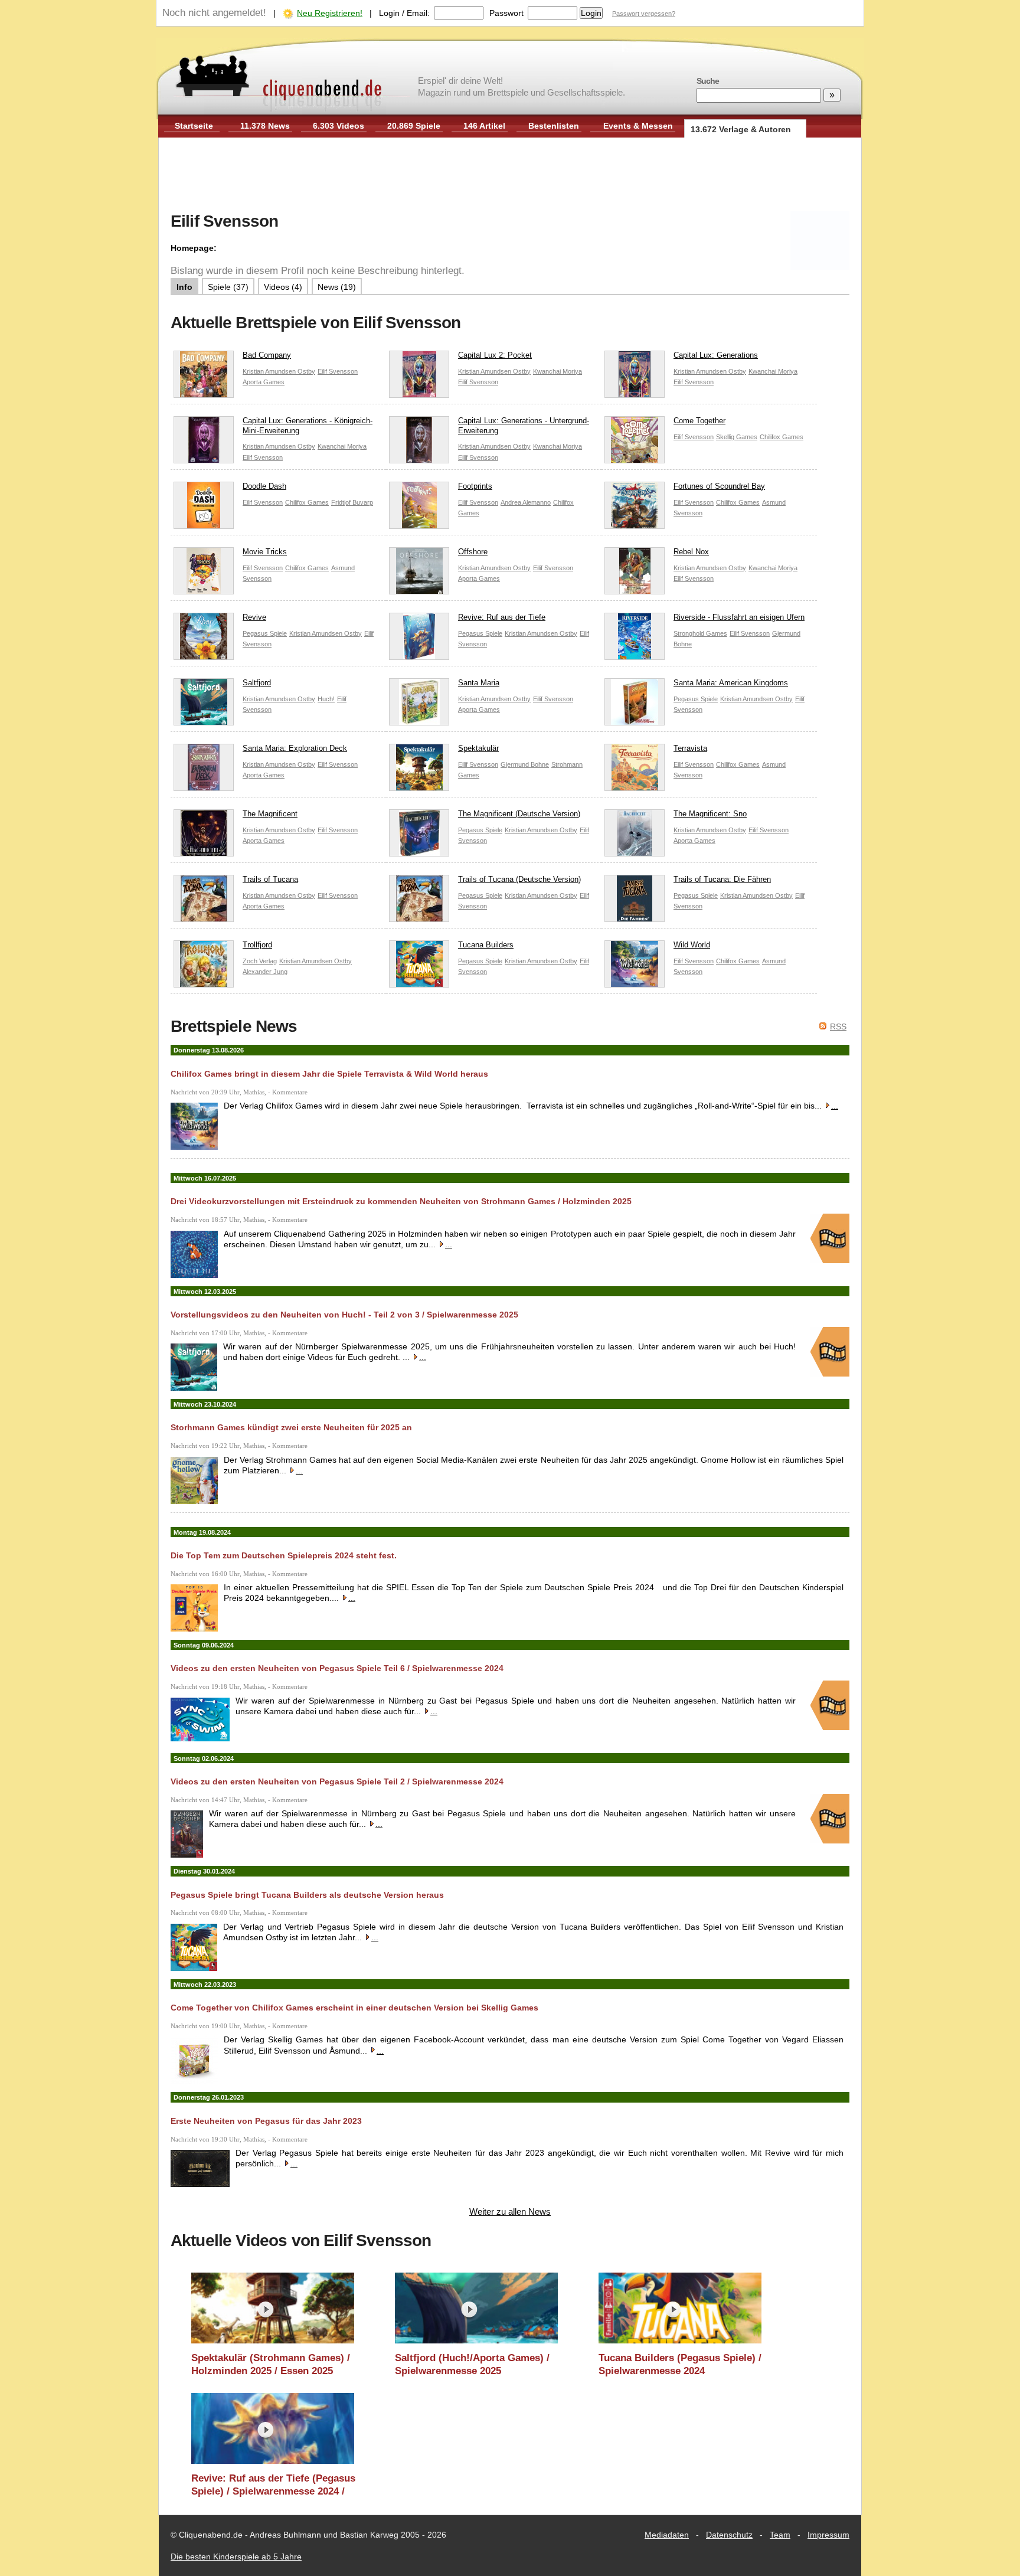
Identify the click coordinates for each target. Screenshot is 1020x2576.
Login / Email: (404, 13)
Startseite (194, 126)
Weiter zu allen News (510, 2211)
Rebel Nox (691, 552)
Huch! (326, 699)
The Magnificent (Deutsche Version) (519, 814)
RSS (838, 1027)
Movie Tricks (265, 552)
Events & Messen (638, 126)
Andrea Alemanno (526, 502)
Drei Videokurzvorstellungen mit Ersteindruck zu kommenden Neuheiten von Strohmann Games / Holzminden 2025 (401, 1201)
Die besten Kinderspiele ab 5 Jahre (236, 2557)
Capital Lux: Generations (716, 355)
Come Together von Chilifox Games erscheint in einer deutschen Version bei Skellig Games (354, 2008)
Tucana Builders (486, 945)
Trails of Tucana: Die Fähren (722, 879)
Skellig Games (737, 437)
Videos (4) (283, 287)
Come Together (699, 421)
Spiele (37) (228, 287)
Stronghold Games (700, 633)
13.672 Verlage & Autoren (741, 129)
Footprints (475, 486)
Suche (708, 81)
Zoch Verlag (260, 961)
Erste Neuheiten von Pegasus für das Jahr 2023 (266, 2121)
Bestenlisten (554, 126)
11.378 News (265, 126)
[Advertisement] (510, 176)
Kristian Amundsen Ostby (279, 371)
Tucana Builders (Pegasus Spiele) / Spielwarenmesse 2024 (680, 2364)
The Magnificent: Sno (710, 814)
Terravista (690, 748)
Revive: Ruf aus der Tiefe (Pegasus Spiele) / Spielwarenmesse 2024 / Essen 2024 (273, 2485)
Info (184, 287)
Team (780, 2535)
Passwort (506, 13)
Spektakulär (478, 748)
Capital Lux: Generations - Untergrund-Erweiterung (524, 426)
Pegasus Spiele (265, 633)
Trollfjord (257, 945)
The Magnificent (270, 814)
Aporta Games (264, 382)
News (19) (337, 287)
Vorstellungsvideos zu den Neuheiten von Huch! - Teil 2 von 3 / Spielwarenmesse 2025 (344, 1315)
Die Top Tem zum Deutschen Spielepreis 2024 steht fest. (284, 1555)
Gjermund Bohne (525, 764)
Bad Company (267, 355)
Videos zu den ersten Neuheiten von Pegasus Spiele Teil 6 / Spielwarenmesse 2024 (337, 1668)
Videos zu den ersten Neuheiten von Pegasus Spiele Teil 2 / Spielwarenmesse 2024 (337, 1781)
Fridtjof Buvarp (352, 502)
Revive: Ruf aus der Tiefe (502, 617)
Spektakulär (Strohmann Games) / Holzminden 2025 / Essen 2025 (271, 2364)
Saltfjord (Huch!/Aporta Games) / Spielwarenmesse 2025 (472, 2364)
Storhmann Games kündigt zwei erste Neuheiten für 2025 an (291, 1427)
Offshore (473, 552)
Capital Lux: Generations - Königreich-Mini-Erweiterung (308, 426)
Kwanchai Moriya (558, 371)
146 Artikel (484, 126)
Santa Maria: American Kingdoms (731, 683)
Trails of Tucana (270, 879)
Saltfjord (257, 683)
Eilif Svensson (338, 371)
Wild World (692, 945)
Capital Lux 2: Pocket (495, 355)
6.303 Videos (339, 126)
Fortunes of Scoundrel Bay (719, 486)
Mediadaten (667, 2535)
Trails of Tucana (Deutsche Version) (519, 879)
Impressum (828, 2535)
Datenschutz (729, 2535)
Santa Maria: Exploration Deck (295, 748)
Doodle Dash (264, 486)
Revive (254, 617)
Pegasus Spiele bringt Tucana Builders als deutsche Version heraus (307, 1895)
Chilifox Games (782, 437)
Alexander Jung (265, 972)
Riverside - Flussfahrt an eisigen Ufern (739, 617)
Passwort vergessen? (644, 14)
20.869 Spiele (414, 126)
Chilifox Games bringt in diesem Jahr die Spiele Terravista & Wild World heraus (329, 1074)
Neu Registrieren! (330, 13)
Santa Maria (479, 683)
